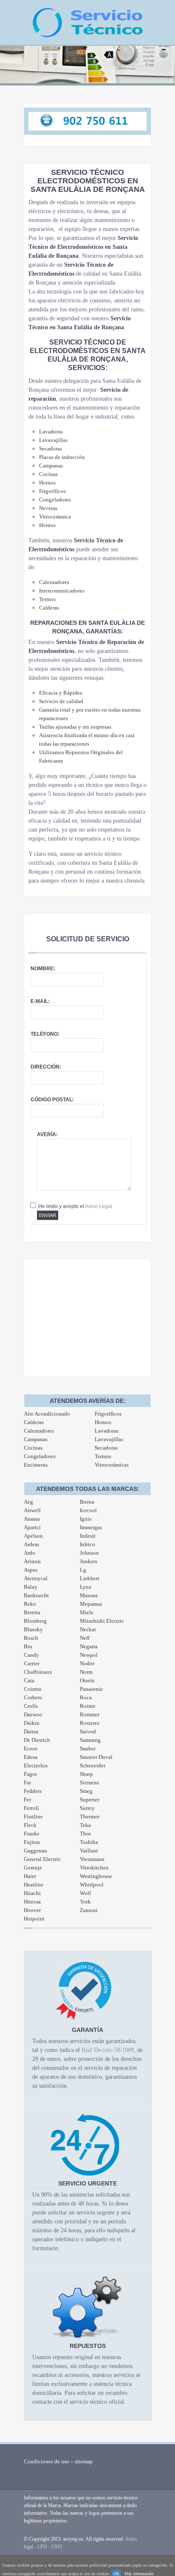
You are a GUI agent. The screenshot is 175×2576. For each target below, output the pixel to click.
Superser (90, 1799)
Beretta (32, 1612)
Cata (29, 1680)
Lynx (86, 1587)
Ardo (30, 1553)
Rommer (90, 1714)
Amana (32, 1519)
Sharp (86, 1774)
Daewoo (33, 1714)
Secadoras (106, 1448)
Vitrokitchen (94, 1868)
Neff (85, 1638)
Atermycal (36, 1578)
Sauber (88, 1748)
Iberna (87, 1502)
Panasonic (92, 1689)
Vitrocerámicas (112, 1465)
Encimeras (36, 1465)
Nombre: (43, 969)
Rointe (88, 1706)
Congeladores (40, 1456)
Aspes (31, 1570)
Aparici (32, 1527)
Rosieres (90, 1723)
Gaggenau (35, 1851)
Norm (86, 1672)
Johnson (89, 1553)
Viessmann (92, 1859)
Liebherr (90, 1578)
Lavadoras (107, 1431)
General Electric (42, 1859)
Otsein (87, 1680)
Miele (87, 1612)
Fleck (30, 1825)
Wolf (85, 1893)
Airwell (32, 1510)
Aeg (28, 1502)
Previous (11, 69)
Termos (103, 1456)
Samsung (90, 1740)
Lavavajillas (109, 1439)
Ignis (86, 1519)
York (85, 1902)
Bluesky (33, 1629)
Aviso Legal (99, 1206)
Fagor (30, 1774)
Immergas (91, 1527)
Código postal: (52, 1100)
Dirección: (46, 1067)
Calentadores (39, 1431)
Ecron (31, 1748)
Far (27, 1782)
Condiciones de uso (47, 2461)
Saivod (88, 1731)
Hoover (32, 1910)
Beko (30, 1604)
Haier (30, 1876)
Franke (32, 1834)
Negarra (89, 1646)
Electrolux (36, 1765)
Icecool (88, 1510)
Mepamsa (91, 1604)
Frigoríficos (108, 1414)
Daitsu (31, 1731)
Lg (83, 1570)
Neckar (88, 1629)
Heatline (34, 1885)
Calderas (34, 1422)
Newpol (89, 1655)
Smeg (86, 1791)
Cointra (32, 1689)
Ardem (31, 1544)
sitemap (84, 2461)
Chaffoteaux (38, 1672)
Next (164, 69)
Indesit (88, 1536)
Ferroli (31, 1808)
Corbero (33, 1697)
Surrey (87, 1808)
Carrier (32, 1663)
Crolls (31, 1706)
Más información (139, 2574)
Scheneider (93, 1765)
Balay (31, 1587)
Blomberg (35, 1621)
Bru (28, 1646)
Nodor (87, 1663)
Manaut (89, 1595)
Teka (85, 1825)
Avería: (47, 1134)
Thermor (90, 1817)
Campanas (36, 1439)
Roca (86, 1697)
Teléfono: (45, 1034)
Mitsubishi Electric (102, 1621)
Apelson (33, 1536)
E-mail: (40, 1001)
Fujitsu (32, 1842)
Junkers (89, 1561)
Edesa (31, 1757)
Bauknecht (36, 1595)
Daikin (32, 1723)
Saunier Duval (96, 1757)
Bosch (31, 1638)
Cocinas (33, 1448)
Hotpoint (34, 1919)
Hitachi (32, 1893)
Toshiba (89, 1842)
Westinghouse (96, 1876)
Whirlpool (92, 1885)
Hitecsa (32, 1902)
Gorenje (33, 1868)
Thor (85, 1834)
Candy (31, 1655)
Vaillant (89, 1851)
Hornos (103, 1422)
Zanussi (89, 1910)
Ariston (32, 1561)
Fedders (33, 1791)
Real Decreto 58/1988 (108, 2050)
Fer (27, 1799)
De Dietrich (37, 1740)
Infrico (87, 1544)
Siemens (89, 1782)
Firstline (33, 1817)
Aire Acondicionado (47, 1414)
